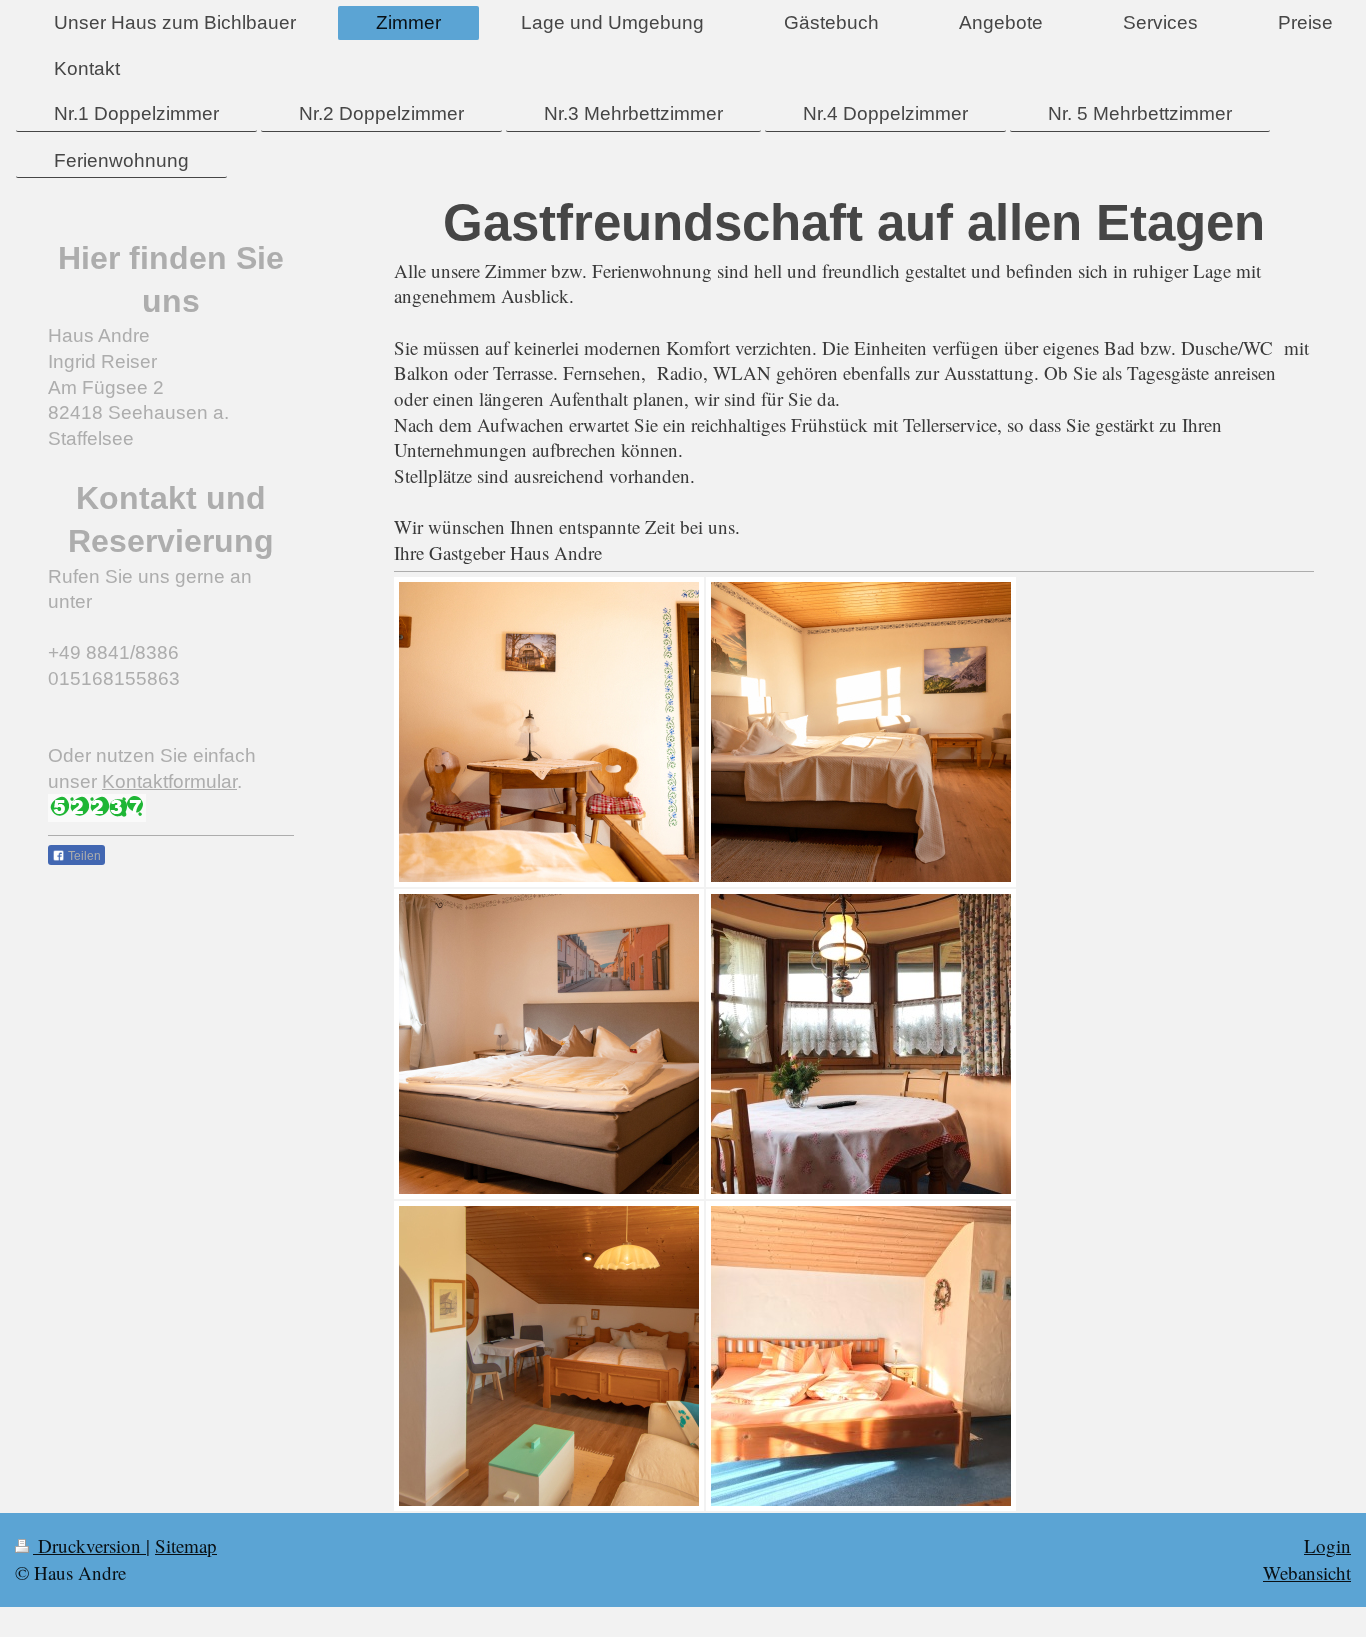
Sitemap (186, 1545)
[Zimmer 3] (549, 1044)
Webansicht (1307, 1572)
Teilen (83, 856)
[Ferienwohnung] (861, 1356)
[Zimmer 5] (549, 1356)
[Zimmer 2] (861, 732)
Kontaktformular (169, 781)
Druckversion (89, 1545)
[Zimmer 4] (861, 1044)
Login (1327, 1545)
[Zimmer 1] (549, 732)
